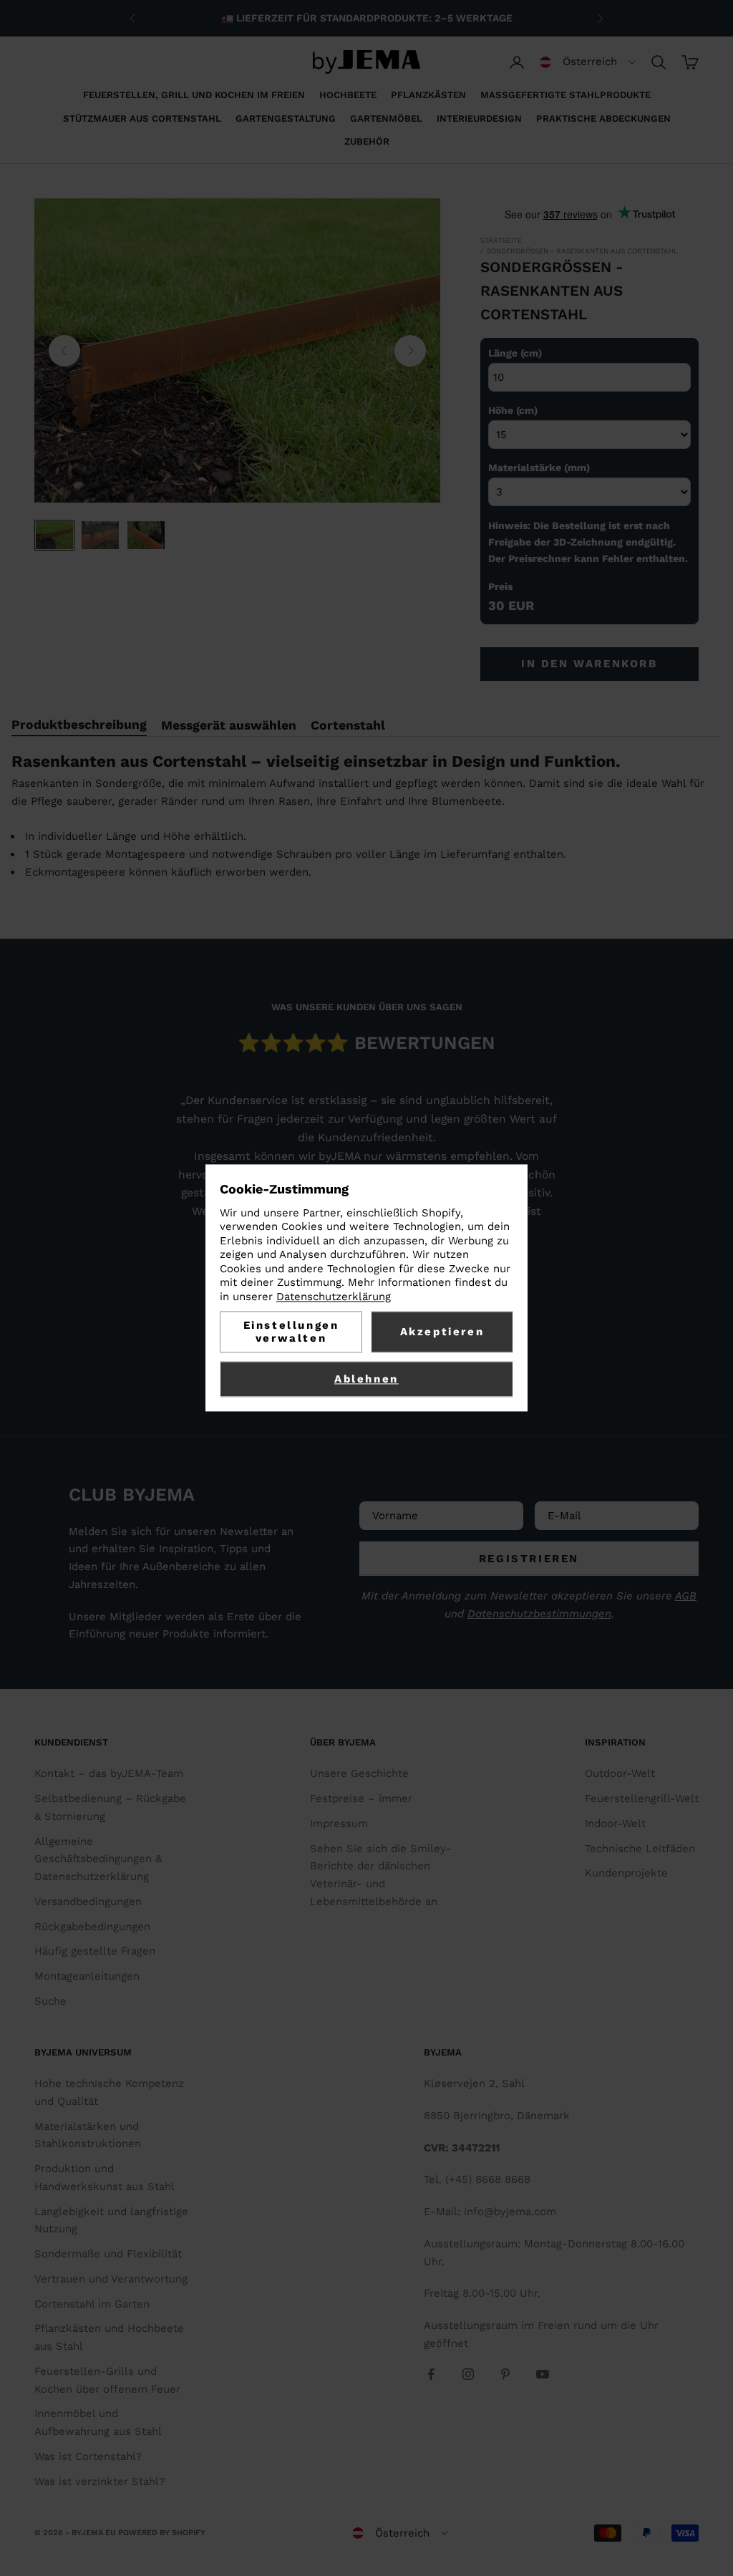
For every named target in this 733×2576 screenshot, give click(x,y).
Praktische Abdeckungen (603, 118)
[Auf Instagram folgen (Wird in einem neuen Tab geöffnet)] (468, 2374)
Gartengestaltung (286, 118)
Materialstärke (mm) (539, 468)
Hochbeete (348, 95)
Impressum (339, 1824)
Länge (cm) (515, 353)
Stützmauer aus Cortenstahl (142, 118)
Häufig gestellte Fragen (95, 1951)
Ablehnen (366, 1380)
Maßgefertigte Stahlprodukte (565, 95)
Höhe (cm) (513, 410)
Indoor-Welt (615, 1824)
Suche (50, 2001)
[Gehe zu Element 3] (146, 535)
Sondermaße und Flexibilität (108, 2254)
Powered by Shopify (162, 2533)
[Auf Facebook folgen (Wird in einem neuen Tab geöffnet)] (431, 2374)
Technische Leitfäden (640, 1849)
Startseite (501, 240)
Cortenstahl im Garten (92, 2304)
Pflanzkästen (428, 95)
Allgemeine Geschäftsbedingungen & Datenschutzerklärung (98, 1859)
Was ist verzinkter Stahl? (99, 2481)
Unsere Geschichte (359, 1773)
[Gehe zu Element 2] (100, 535)
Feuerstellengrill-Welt (642, 1798)
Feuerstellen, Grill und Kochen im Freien (194, 95)
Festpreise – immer (361, 1798)
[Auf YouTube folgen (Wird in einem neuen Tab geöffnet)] (543, 2374)
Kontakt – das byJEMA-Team (109, 1773)
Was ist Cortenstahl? (88, 2456)
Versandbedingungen (88, 1902)
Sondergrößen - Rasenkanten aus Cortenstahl (582, 251)
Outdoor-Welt (620, 1773)
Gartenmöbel (386, 118)
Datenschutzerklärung (334, 1297)
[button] (588, 62)
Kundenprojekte (626, 1873)
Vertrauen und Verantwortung (111, 2279)
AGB (686, 1596)
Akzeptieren (442, 1332)
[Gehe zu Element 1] (54, 535)
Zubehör (367, 141)
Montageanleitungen (87, 1976)
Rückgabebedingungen (92, 1927)
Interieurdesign (479, 118)
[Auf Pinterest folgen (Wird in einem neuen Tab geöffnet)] (505, 2374)
